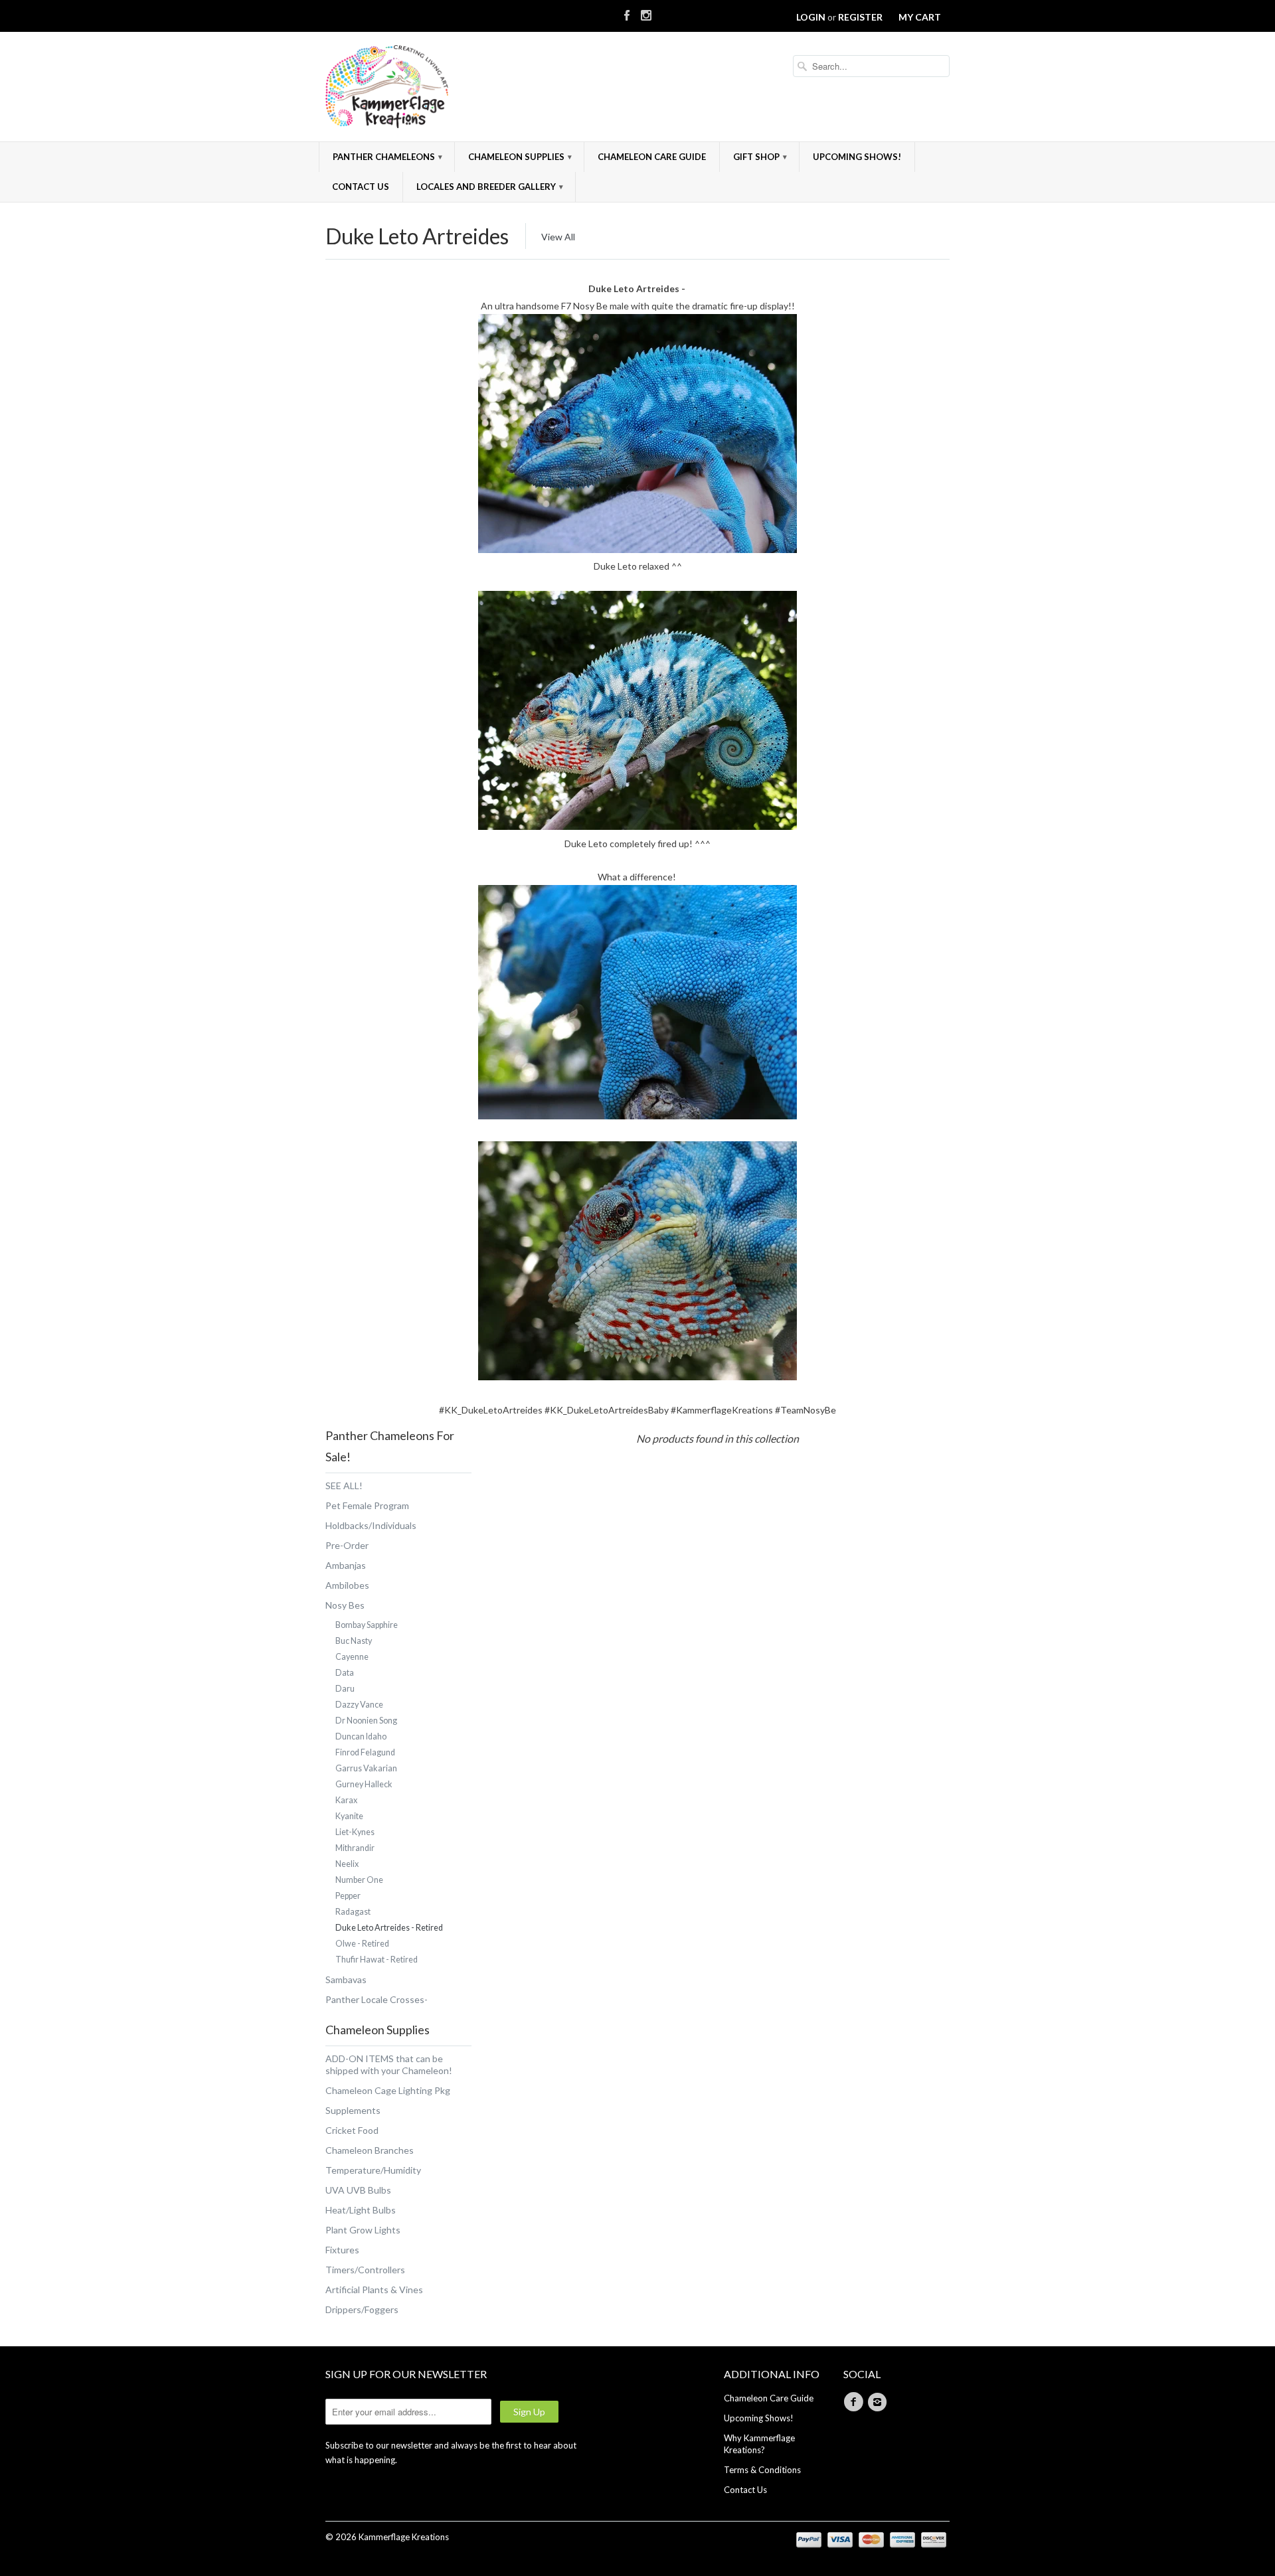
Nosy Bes (345, 1605)
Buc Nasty (354, 1641)
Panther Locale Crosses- (377, 1999)
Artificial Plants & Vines (374, 2290)
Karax (346, 1800)
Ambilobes (347, 1585)
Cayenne (352, 1657)
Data (345, 1673)
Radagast (353, 1912)
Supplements (353, 2110)
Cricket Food (352, 2130)
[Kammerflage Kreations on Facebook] (627, 13)
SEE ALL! (344, 1486)
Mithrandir (355, 1848)
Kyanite (349, 1816)
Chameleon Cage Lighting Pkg (388, 2090)
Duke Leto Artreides (417, 236)
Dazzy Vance (359, 1705)
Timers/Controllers (365, 2270)
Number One (359, 1880)
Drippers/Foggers (362, 2309)
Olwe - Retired (362, 1944)
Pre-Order (347, 1545)
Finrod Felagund (365, 1752)
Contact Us (361, 187)
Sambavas (346, 1979)
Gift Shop (760, 157)
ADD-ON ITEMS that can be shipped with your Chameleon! (389, 2064)
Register (860, 17)
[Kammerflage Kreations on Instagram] (646, 13)
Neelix (347, 1864)
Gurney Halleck (364, 1784)
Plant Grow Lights (363, 2230)
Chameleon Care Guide (652, 157)
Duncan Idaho (361, 1736)
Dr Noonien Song (366, 1721)
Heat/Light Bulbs (361, 2210)
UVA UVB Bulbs (358, 2190)
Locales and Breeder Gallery (490, 187)
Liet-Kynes (355, 1832)
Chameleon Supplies (520, 157)
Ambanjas (346, 1565)
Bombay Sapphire (367, 1625)
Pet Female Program (367, 1505)
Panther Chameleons (387, 157)
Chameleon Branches (370, 2150)
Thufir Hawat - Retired (377, 1960)
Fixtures (342, 2250)
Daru (345, 1689)
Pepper (348, 1896)
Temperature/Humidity (373, 2170)
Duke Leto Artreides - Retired (389, 1928)
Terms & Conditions (762, 2470)
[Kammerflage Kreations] (425, 88)
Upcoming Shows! (857, 157)
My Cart (920, 17)
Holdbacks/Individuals (371, 1525)
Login (811, 17)
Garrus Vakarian (366, 1768)
